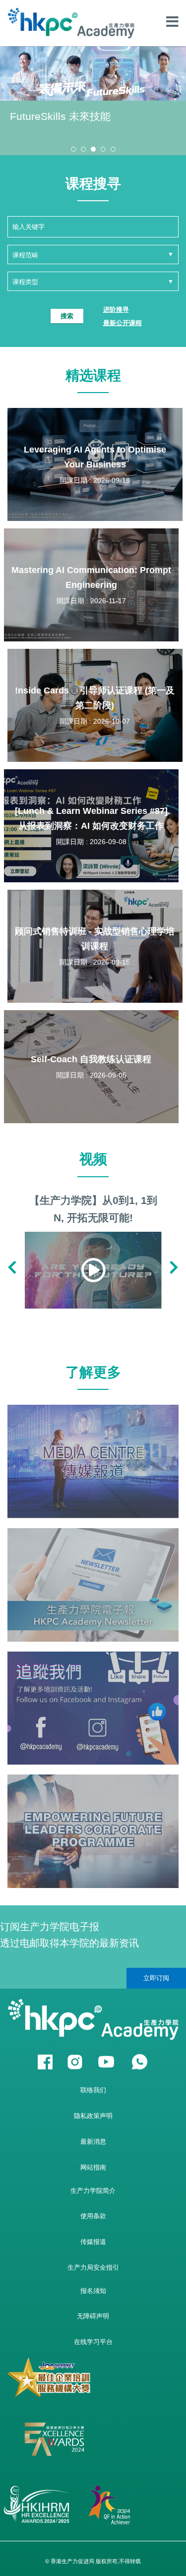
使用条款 (93, 2216)
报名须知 (93, 2291)
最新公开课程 (123, 323)
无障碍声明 (93, 2316)
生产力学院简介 (93, 2191)
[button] (73, 149)
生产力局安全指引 (93, 2267)
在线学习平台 (93, 2342)
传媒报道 (93, 2242)
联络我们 (93, 2090)
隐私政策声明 (93, 2116)
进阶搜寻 (116, 310)
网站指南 (93, 2167)
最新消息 (93, 2142)
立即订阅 (156, 1978)
